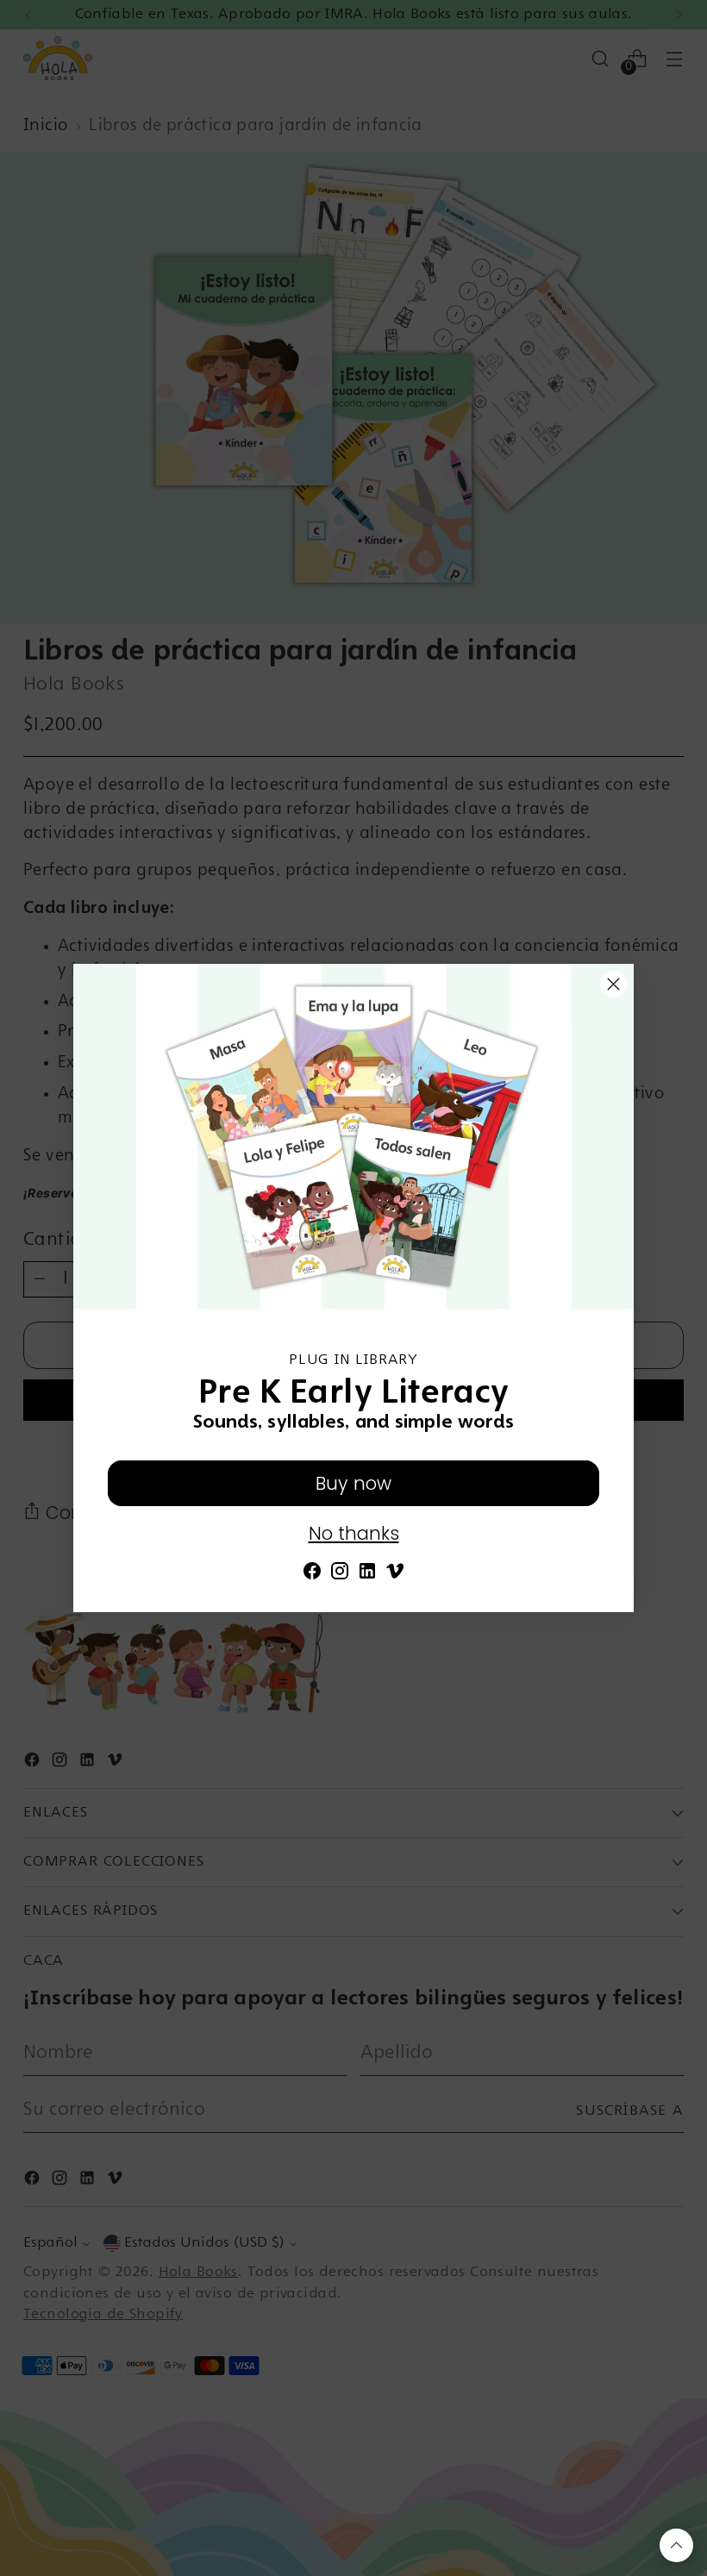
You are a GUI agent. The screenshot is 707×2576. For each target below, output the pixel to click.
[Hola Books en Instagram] (340, 1575)
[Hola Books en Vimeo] (395, 1575)
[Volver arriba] (676, 2545)
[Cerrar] (613, 984)
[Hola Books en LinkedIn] (367, 1575)
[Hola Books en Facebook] (312, 1575)
